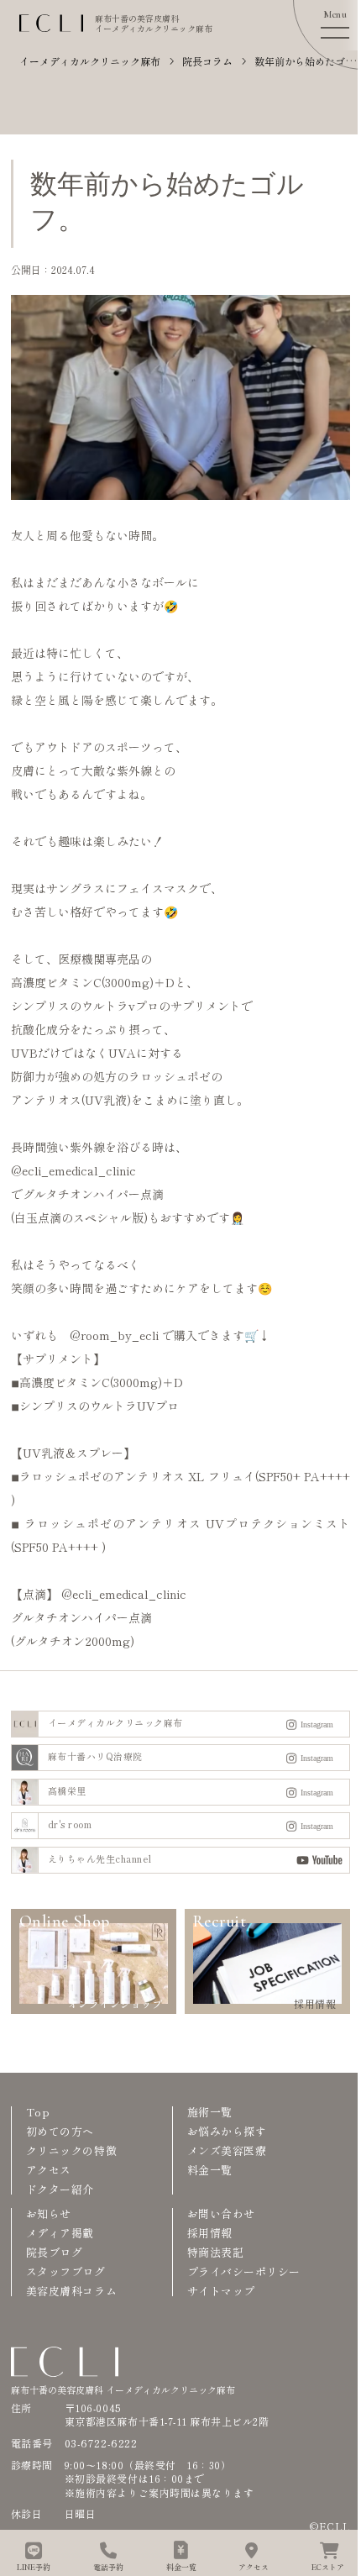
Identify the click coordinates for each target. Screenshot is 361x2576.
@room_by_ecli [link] (114, 1335)
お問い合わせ (221, 2213)
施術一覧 (210, 2112)
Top (38, 2112)
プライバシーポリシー (244, 2271)
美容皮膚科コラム (71, 2291)
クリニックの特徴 (71, 2150)
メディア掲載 (60, 2233)
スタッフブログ (66, 2271)
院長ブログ (55, 2252)
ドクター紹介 (60, 2189)
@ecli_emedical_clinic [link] (73, 1170)
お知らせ (49, 2213)
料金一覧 (210, 2170)
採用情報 (210, 2233)
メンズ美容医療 (227, 2150)
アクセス (49, 2170)
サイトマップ (221, 2291)
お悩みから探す (227, 2131)
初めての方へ (60, 2131)
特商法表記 (216, 2252)
